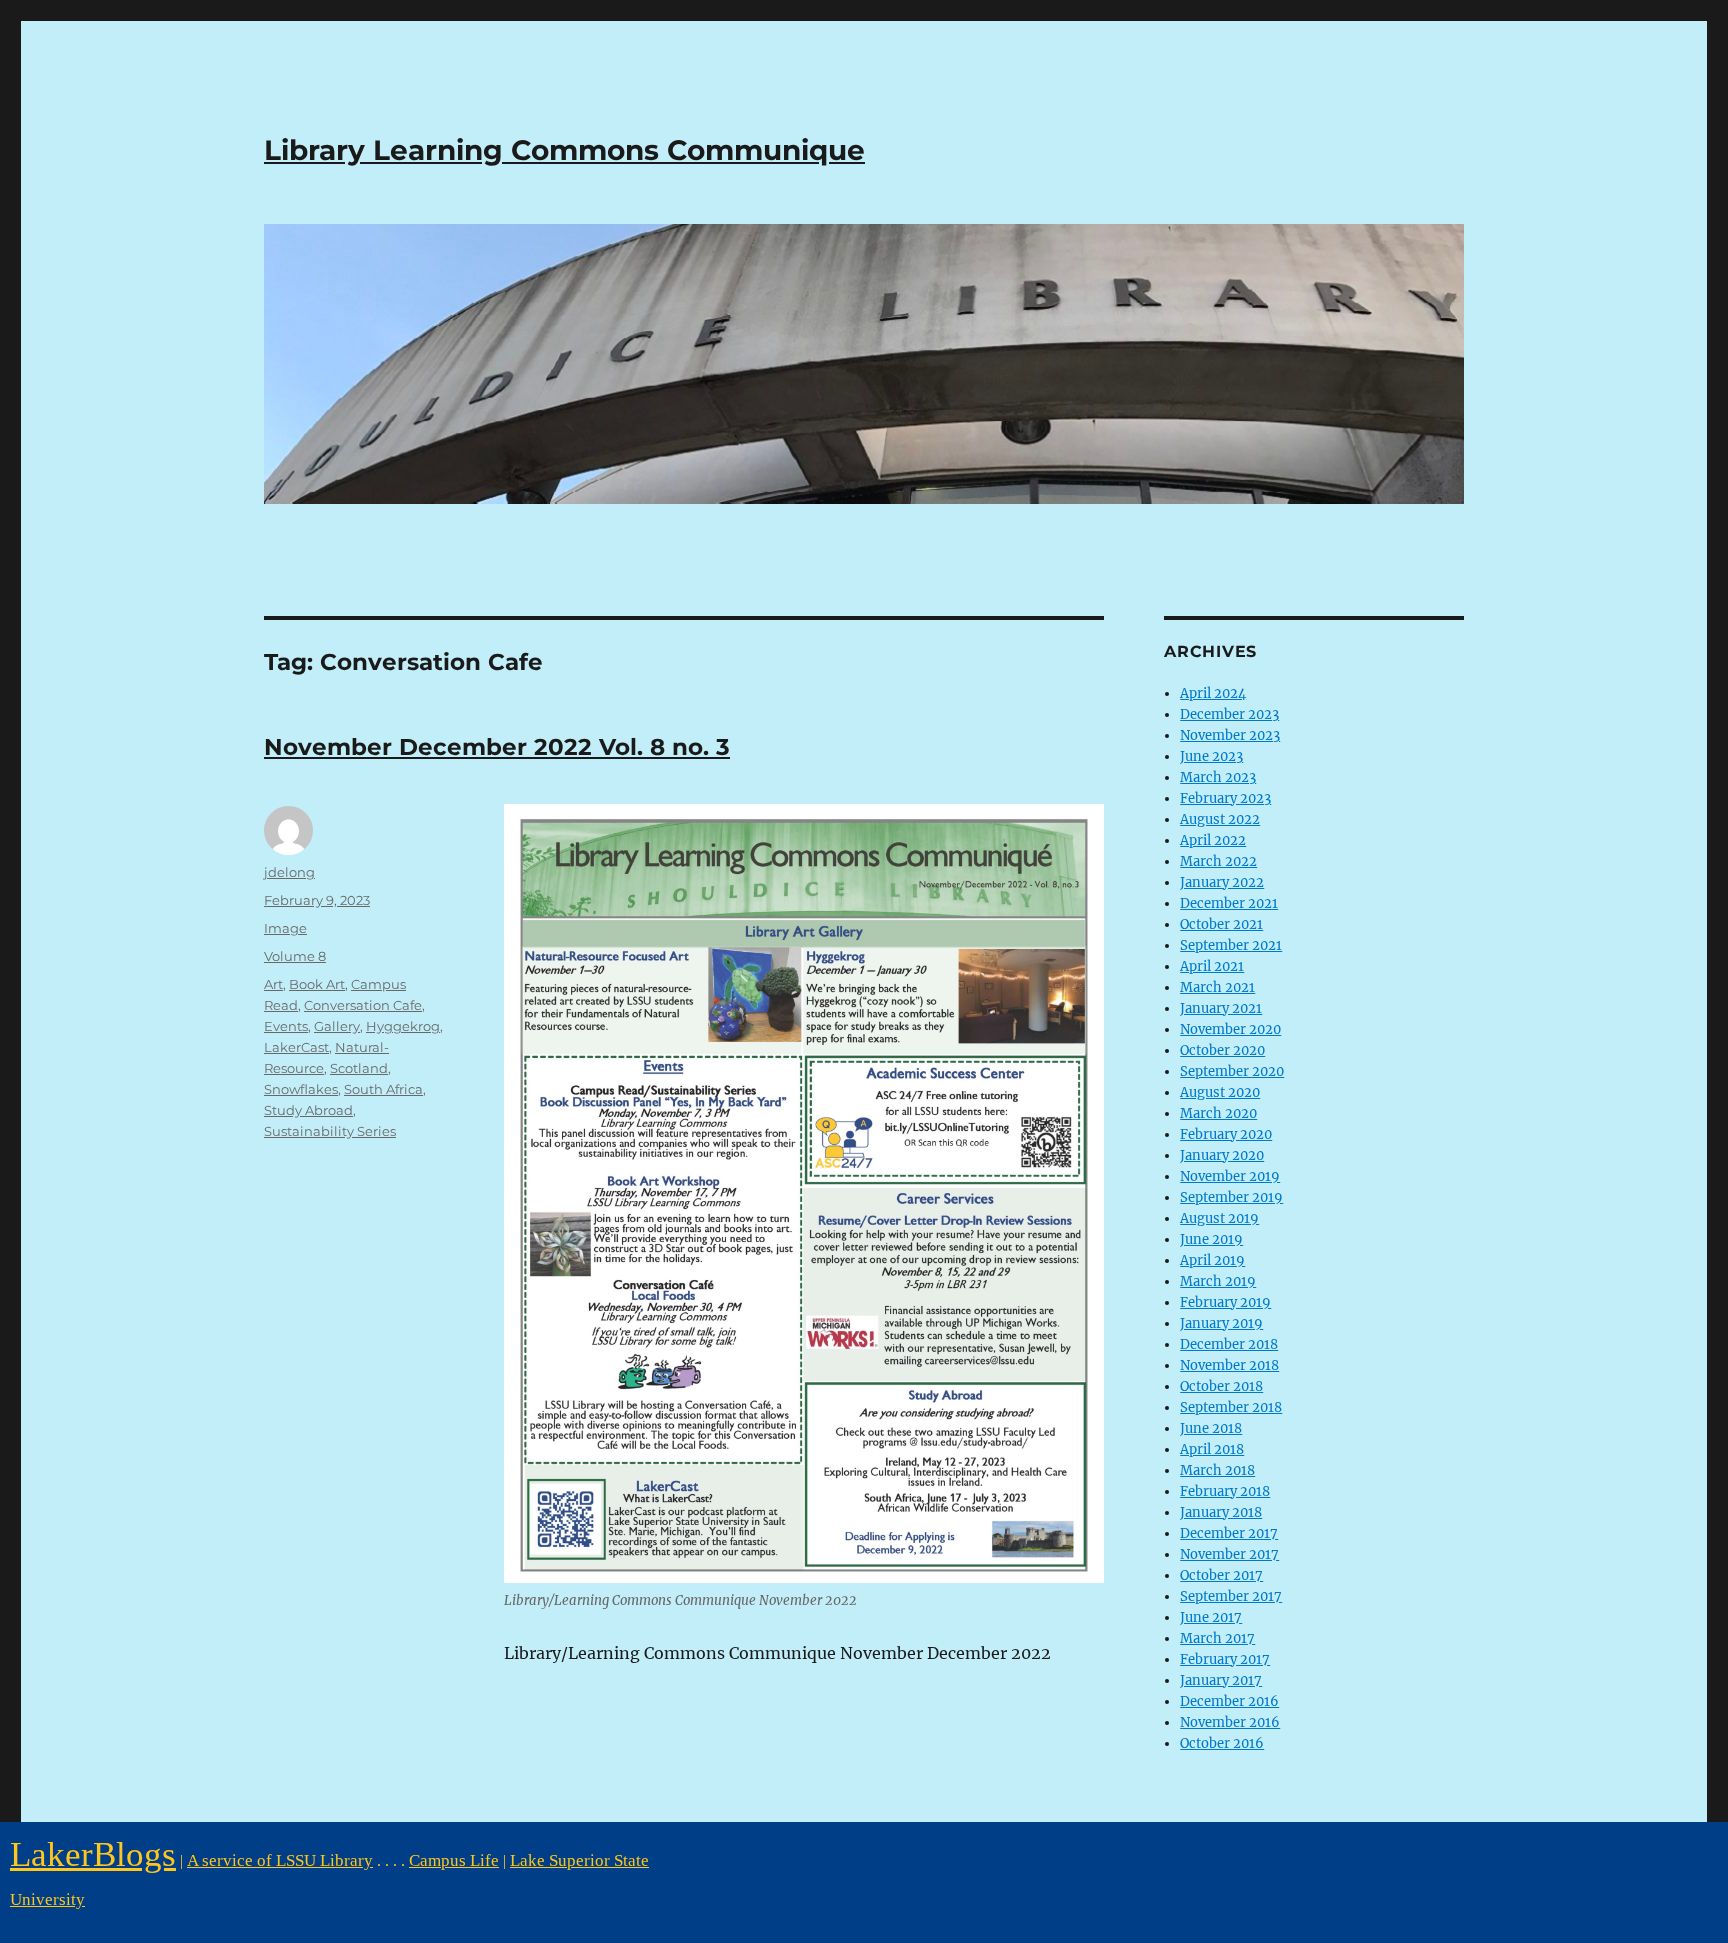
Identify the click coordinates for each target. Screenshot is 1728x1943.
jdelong (289, 872)
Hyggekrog (403, 1026)
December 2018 (1229, 1344)
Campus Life (454, 1860)
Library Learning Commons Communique (564, 150)
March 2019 (1218, 1281)
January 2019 (1221, 1323)
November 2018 (1229, 1365)
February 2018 (1225, 1491)
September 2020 (1232, 1071)
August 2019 (1219, 1218)
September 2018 (1231, 1407)
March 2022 (1218, 861)
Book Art (317, 984)
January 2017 (1221, 1680)
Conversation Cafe (363, 1005)
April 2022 (1213, 840)
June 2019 (1211, 1239)
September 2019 (1231, 1197)
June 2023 (1211, 756)
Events (286, 1026)
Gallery (337, 1026)
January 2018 (1221, 1512)
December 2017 (1229, 1533)
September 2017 (1231, 1596)
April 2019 (1212, 1260)
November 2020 (1230, 1029)
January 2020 (1222, 1155)
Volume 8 (295, 956)
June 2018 (1211, 1428)
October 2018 (1221, 1386)
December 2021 (1229, 903)
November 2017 (1229, 1554)
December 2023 (1229, 714)
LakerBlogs (93, 1854)
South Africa (383, 1089)
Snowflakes (301, 1089)
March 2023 (1218, 777)
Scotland (359, 1068)
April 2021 (1212, 966)
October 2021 (1221, 924)
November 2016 (1230, 1722)
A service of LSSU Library (280, 1860)
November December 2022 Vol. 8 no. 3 (497, 747)
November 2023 (1230, 735)
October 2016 (1222, 1743)
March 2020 (1218, 1113)
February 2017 (1225, 1659)
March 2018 (1217, 1470)
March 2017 (1217, 1638)
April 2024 (1213, 693)
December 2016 (1229, 1701)
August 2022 (1220, 819)
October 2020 (1222, 1050)
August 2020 (1220, 1092)
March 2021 (1217, 987)
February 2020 (1226, 1134)
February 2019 (1225, 1302)
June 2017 (1211, 1617)
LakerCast (296, 1047)
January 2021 (1221, 1008)
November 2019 (1230, 1176)
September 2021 (1231, 945)
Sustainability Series (330, 1131)
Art (273, 984)
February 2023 (1225, 798)
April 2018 (1212, 1449)
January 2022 (1222, 882)
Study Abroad (308, 1110)
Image (285, 928)
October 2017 (1221, 1575)
